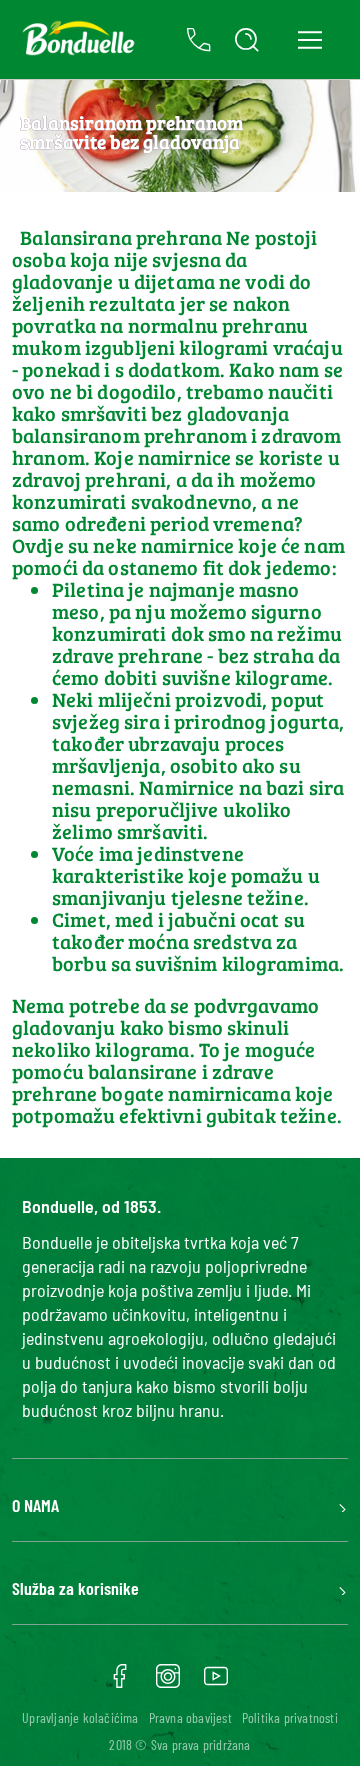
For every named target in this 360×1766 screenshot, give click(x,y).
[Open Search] (247, 40)
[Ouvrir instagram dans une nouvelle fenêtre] (168, 1683)
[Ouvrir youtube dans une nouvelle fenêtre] (216, 1683)
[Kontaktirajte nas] (199, 40)
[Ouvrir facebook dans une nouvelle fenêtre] (120, 1683)
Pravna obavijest (190, 1717)
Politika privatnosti (290, 1717)
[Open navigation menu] (309, 39)
